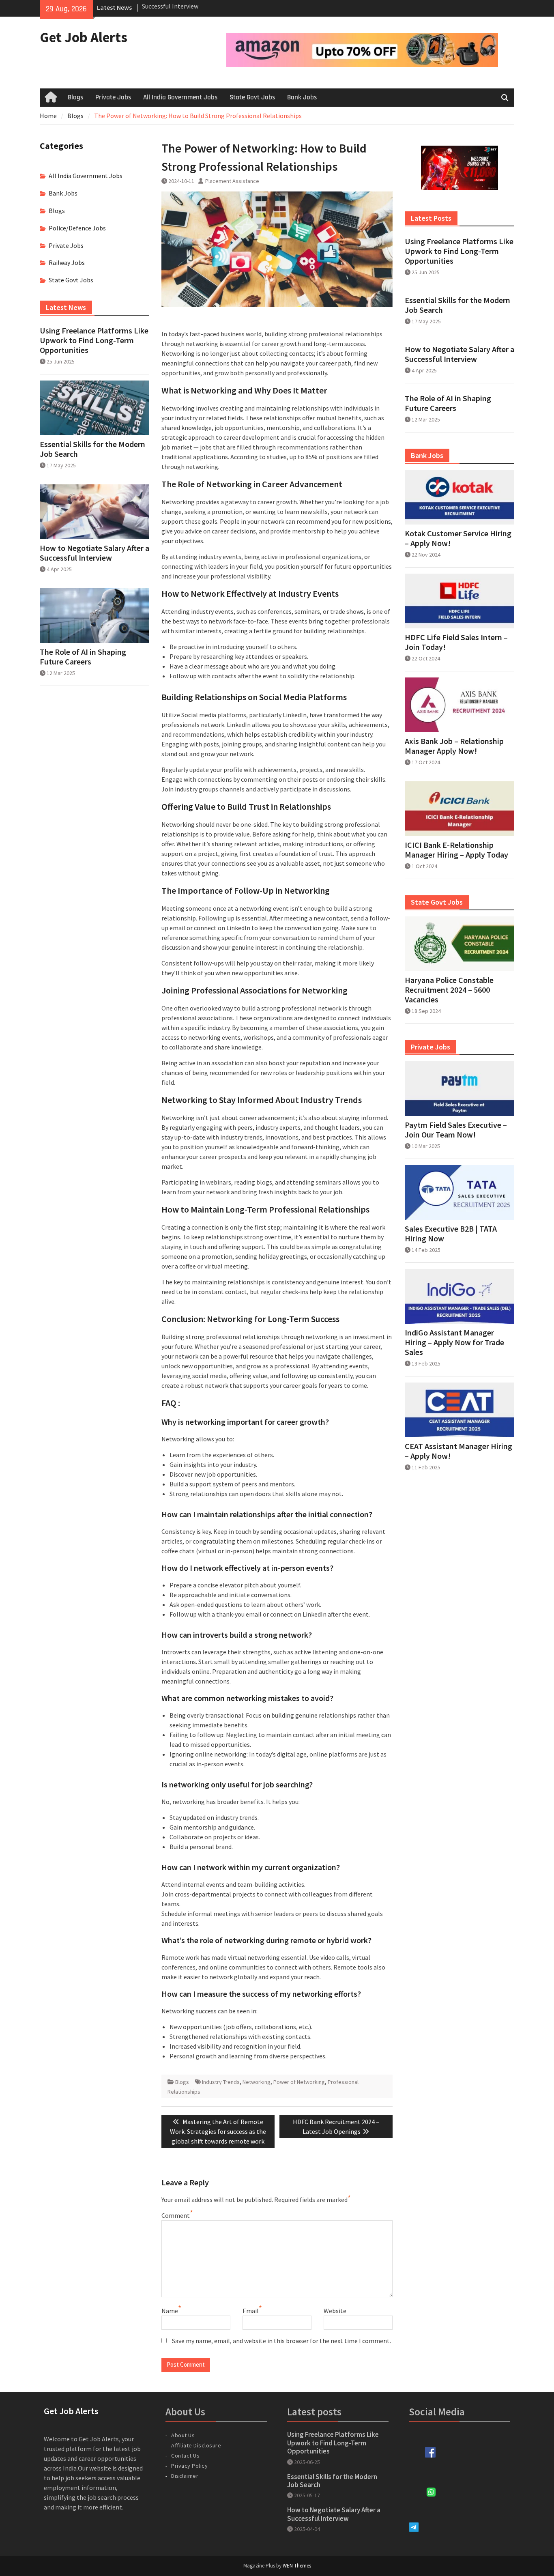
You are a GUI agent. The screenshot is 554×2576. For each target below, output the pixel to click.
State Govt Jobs (252, 97)
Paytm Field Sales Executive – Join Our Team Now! (456, 1130)
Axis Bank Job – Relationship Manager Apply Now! (454, 746)
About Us (183, 2435)
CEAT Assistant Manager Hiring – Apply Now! (458, 1451)
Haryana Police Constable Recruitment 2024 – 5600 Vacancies (449, 990)
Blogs (75, 97)
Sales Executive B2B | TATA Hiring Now (451, 1234)
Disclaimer (185, 2476)
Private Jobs (113, 97)
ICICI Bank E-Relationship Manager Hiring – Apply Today (456, 850)
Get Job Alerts (84, 37)
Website (335, 2311)
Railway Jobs (67, 262)
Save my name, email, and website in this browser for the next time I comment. (281, 2341)
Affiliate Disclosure (196, 2445)
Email (251, 2311)
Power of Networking (299, 2082)
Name (170, 2311)
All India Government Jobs (180, 97)
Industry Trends (221, 2082)
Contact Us (185, 2456)
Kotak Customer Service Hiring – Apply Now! (458, 538)
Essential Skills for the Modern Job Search (457, 305)
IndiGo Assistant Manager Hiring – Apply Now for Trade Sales (454, 1342)
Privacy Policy (189, 2466)
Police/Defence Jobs (77, 228)
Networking (257, 2082)
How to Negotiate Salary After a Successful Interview (460, 354)
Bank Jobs (302, 97)
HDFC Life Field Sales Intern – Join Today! (456, 642)
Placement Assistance (232, 181)
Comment (176, 2215)
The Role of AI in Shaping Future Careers (448, 403)
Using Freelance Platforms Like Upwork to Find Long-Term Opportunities (459, 251)
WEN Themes (297, 2566)
